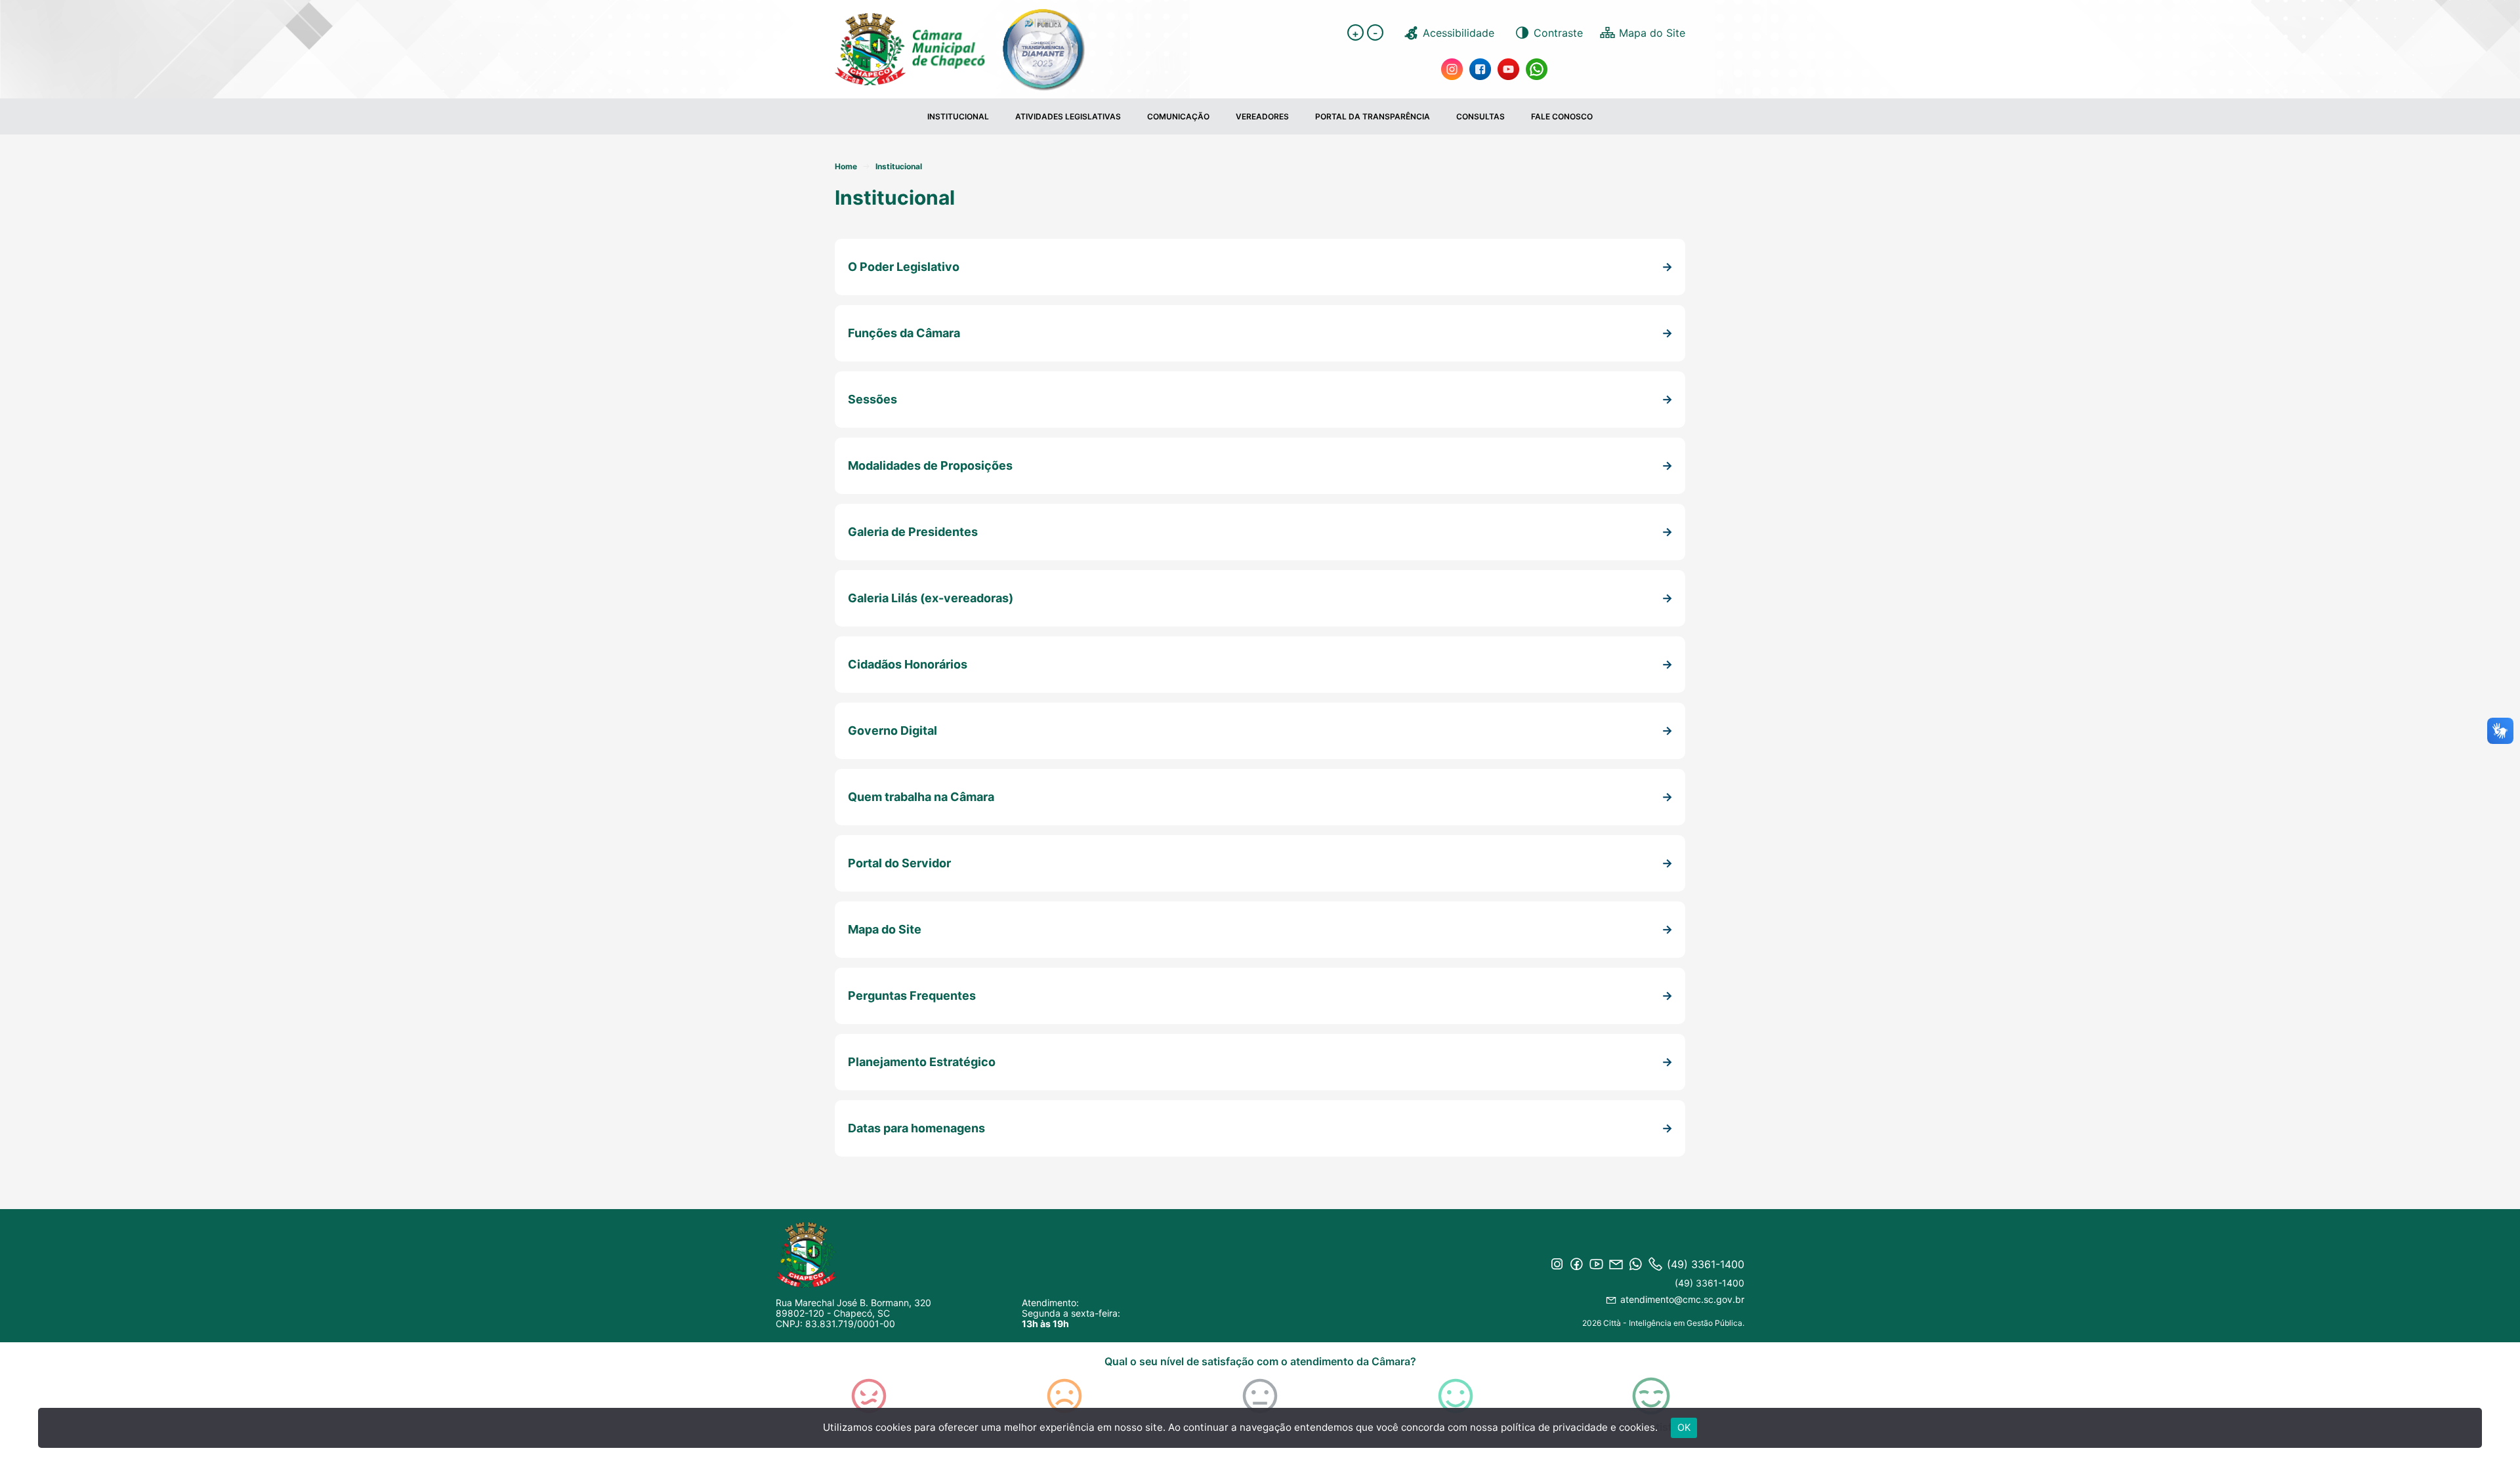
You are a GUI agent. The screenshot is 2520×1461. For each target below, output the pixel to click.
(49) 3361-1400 (1710, 1283)
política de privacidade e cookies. (1579, 1427)
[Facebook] (1480, 68)
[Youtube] (1508, 68)
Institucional (958, 116)
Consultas (1480, 116)
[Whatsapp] (1537, 68)
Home (846, 166)
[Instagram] (1452, 68)
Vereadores (1262, 116)
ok (1684, 1427)
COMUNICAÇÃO (1178, 116)
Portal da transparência (1373, 116)
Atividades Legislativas (1068, 116)
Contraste (1558, 33)
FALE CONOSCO (1562, 116)
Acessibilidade (1459, 33)
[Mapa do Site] (1642, 32)
